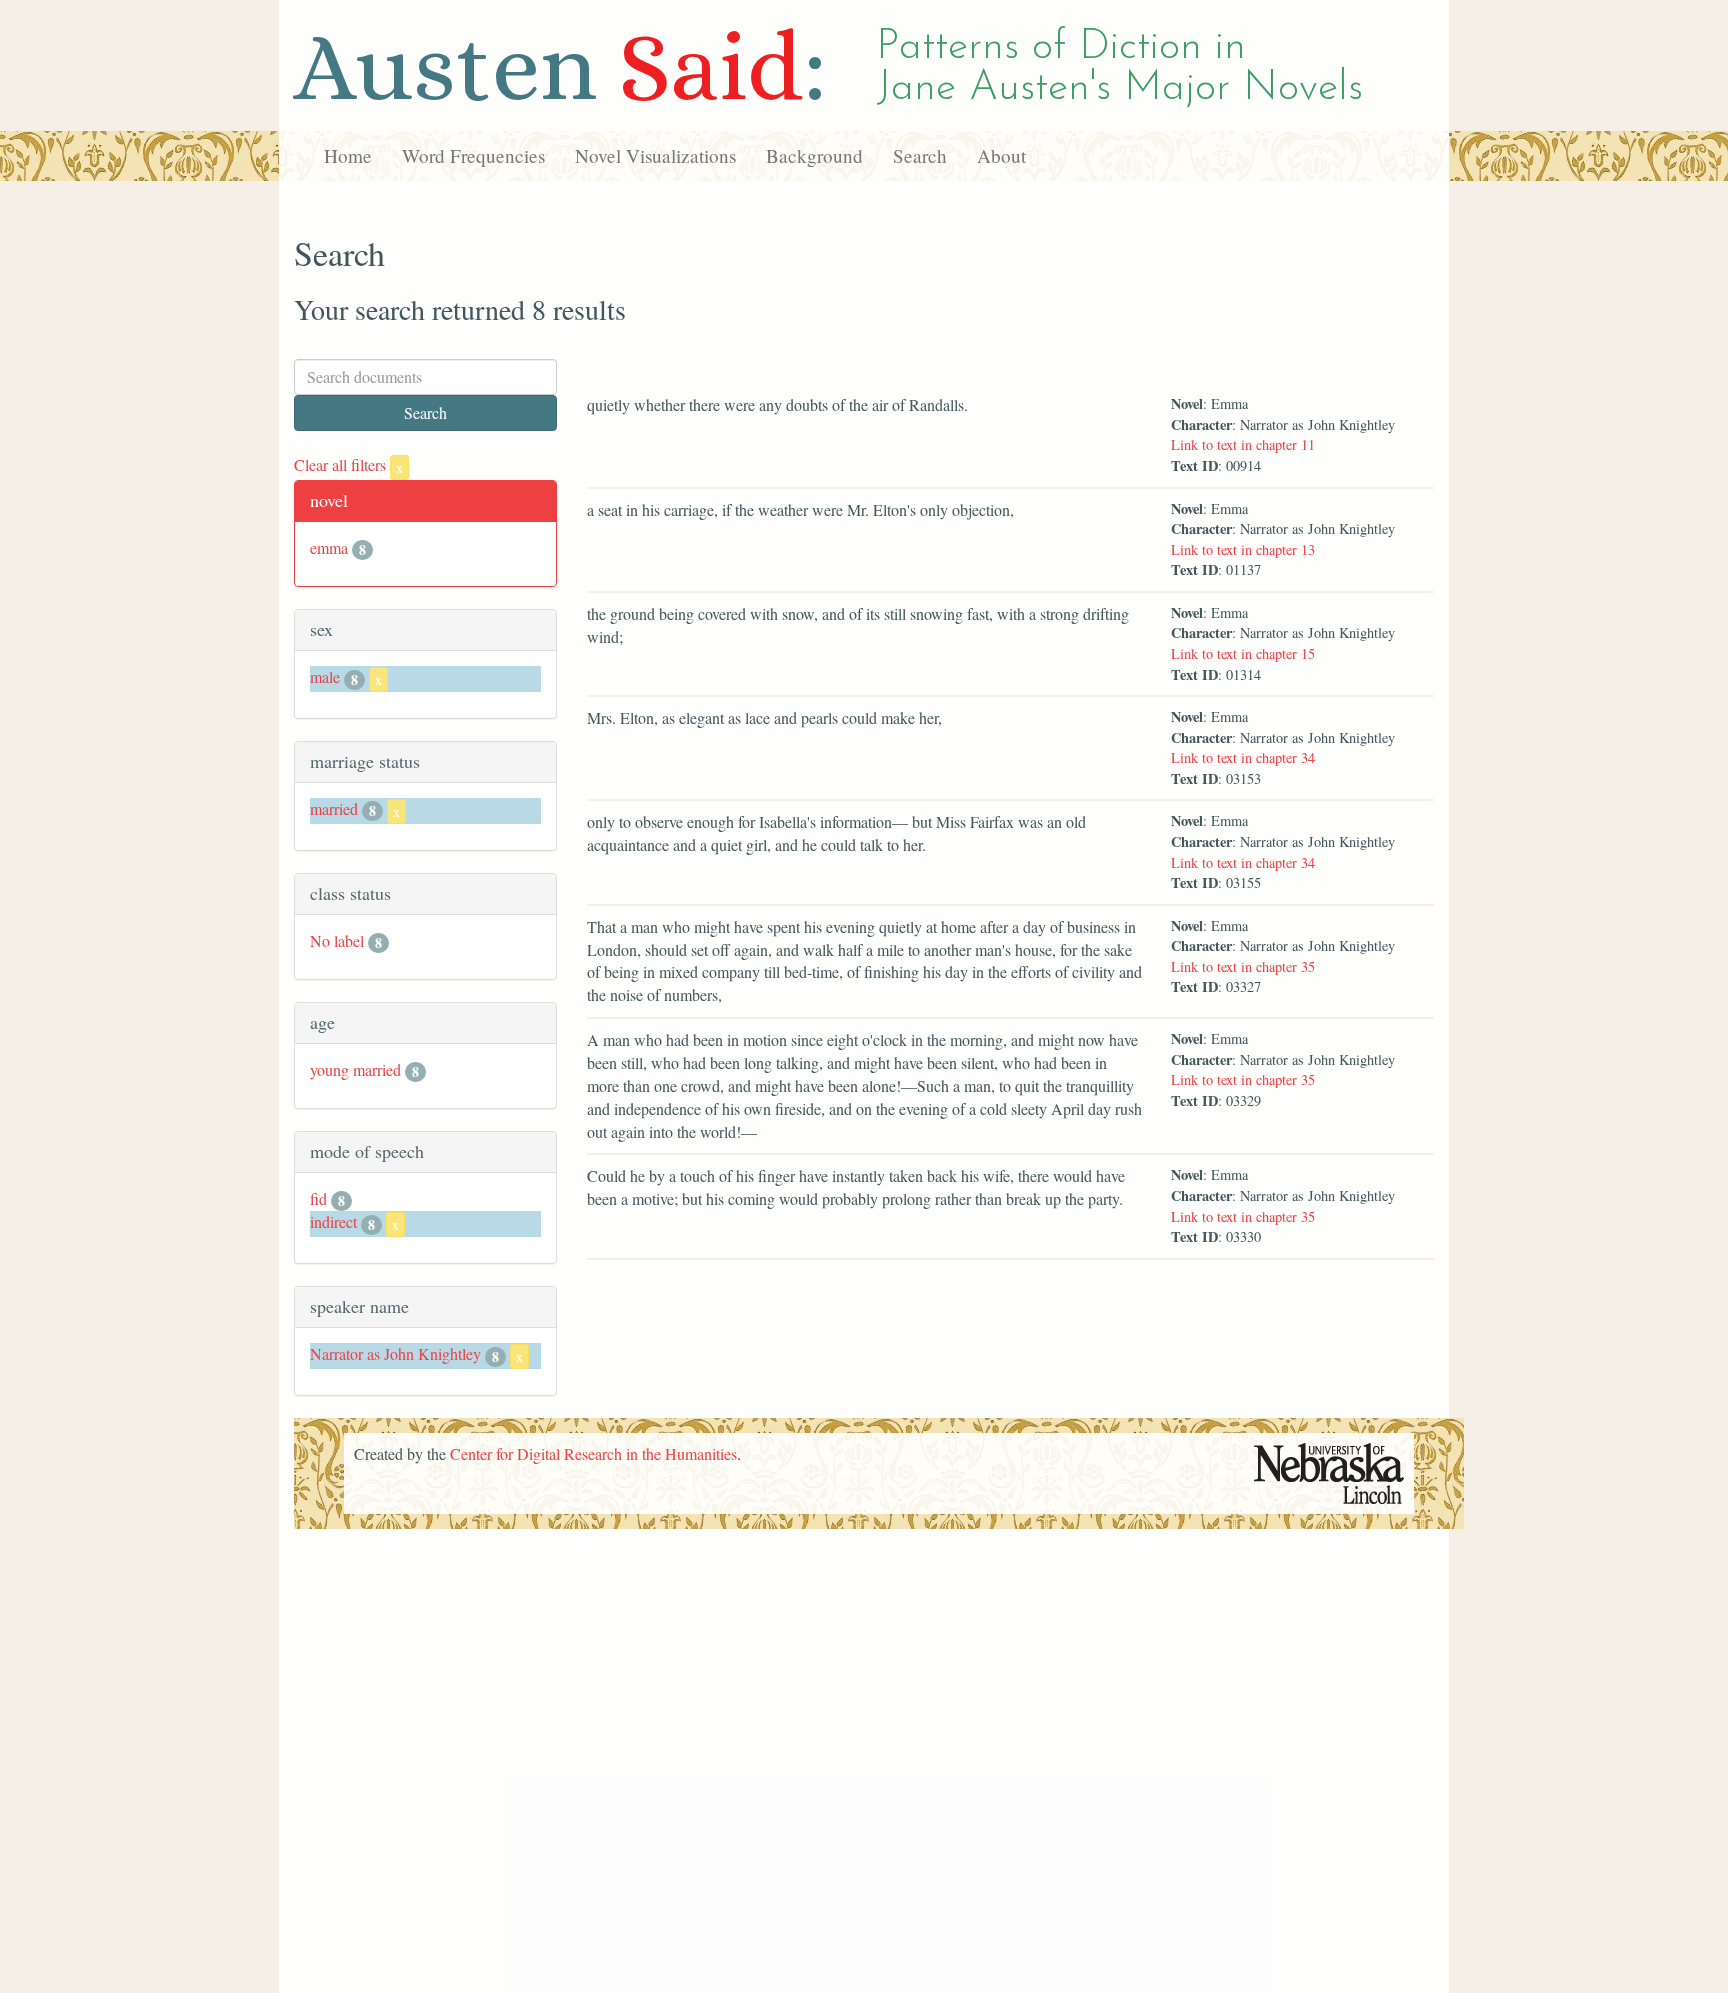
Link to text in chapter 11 (1243, 444)
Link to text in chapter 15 (1243, 653)
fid (318, 1198)
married (334, 808)
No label (337, 940)
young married (355, 1069)
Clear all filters (348, 464)
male (325, 676)
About (1001, 155)
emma (329, 547)
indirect (333, 1221)
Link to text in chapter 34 (1243, 757)
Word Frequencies (473, 155)
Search (920, 155)
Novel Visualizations (655, 155)
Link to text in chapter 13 (1243, 549)
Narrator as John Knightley (395, 1353)
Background (814, 155)
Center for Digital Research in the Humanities (593, 1453)
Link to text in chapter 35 (1243, 966)
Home (348, 155)
